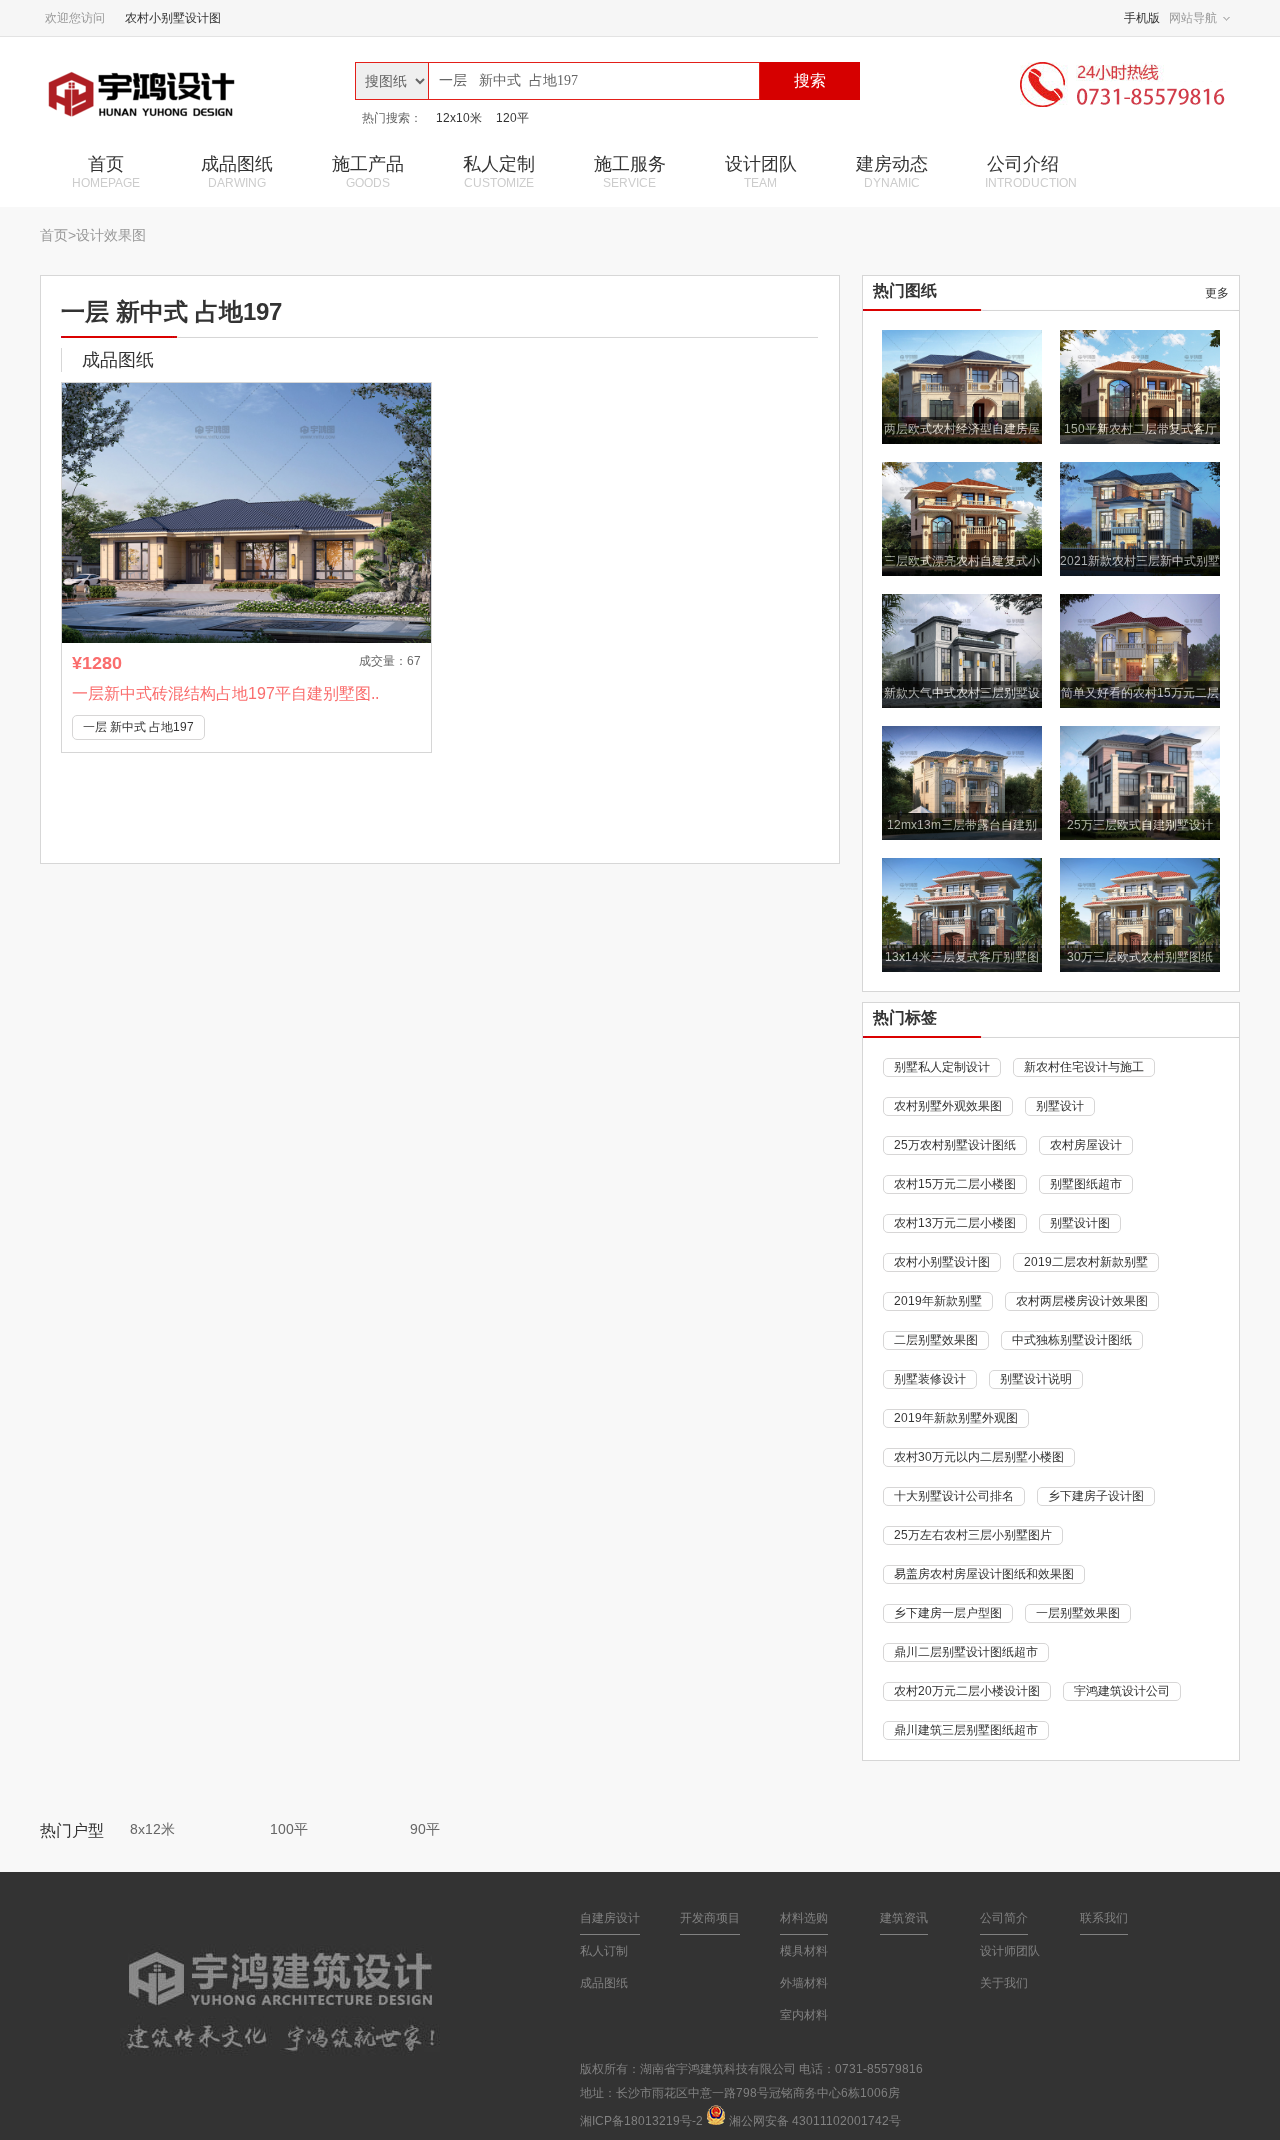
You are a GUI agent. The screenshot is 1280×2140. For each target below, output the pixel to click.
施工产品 (368, 172)
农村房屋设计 (1086, 1145)
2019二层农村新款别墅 (1086, 1262)
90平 (425, 1829)
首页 (106, 172)
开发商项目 (710, 1918)
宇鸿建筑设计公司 (1122, 1691)
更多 (1217, 293)
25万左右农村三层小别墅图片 (973, 1535)
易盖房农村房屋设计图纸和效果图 (984, 1574)
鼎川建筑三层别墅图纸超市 (966, 1730)
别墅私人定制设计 (942, 1067)
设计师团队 (1010, 1951)
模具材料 (804, 1951)
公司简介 (1004, 1918)
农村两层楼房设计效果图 (1082, 1301)
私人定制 (499, 172)
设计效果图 (111, 235)
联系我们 (1104, 1918)
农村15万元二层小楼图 (955, 1184)
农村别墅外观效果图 (948, 1106)
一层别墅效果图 (1078, 1613)
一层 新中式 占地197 (138, 727)
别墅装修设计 (930, 1379)
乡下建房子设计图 (1096, 1496)
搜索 (810, 80)
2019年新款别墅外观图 (956, 1418)
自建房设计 (610, 1918)
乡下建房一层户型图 (948, 1613)
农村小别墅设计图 (173, 18)
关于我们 (1004, 1983)
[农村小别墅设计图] (190, 94)
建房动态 (892, 172)
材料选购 (804, 1918)
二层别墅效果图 (936, 1340)
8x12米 (152, 1829)
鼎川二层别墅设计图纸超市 (966, 1652)
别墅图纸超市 (1086, 1184)
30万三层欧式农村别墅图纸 (1140, 957)
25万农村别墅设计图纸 (955, 1145)
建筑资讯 (904, 1918)
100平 (289, 1829)
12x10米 (459, 118)
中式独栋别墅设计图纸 (1072, 1340)
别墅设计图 (1080, 1223)
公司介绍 (1031, 172)
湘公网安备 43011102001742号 (815, 2121)
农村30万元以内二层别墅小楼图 (979, 1457)
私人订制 (604, 1951)
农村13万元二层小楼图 (955, 1223)
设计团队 (761, 172)
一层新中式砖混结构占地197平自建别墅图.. (225, 693)
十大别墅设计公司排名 (954, 1496)
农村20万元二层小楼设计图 (967, 1691)
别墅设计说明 (1036, 1379)
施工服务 (630, 172)
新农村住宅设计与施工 (1084, 1067)
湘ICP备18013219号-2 (641, 2121)
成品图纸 (237, 172)
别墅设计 (1060, 1106)
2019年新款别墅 (938, 1301)
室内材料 (804, 2015)
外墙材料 (804, 1983)
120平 (512, 118)
